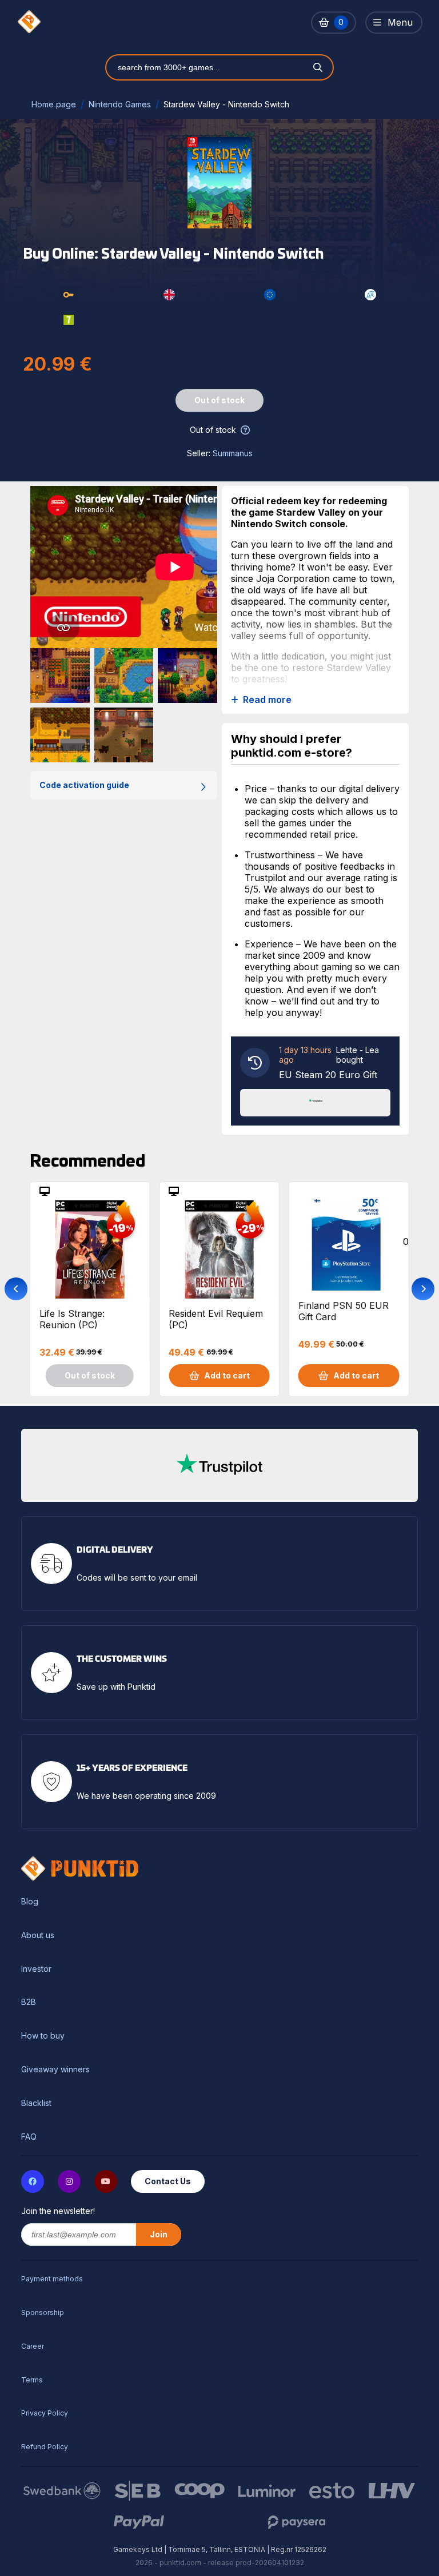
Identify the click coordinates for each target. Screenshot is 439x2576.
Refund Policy (45, 2447)
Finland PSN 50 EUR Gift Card (344, 1311)
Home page (54, 104)
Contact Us (168, 2181)
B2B (29, 2002)
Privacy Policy (45, 2413)
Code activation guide (84, 785)
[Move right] (423, 1289)
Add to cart (227, 1375)
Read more (267, 700)
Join (159, 2234)
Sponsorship (43, 2312)
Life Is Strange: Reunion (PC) (72, 1319)
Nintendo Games (120, 104)
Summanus (233, 453)
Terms (32, 2380)
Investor (36, 1969)
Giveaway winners (55, 2069)
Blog (30, 1902)
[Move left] (16, 1289)
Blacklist (36, 2103)
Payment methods (52, 2279)
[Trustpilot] (316, 1102)
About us (38, 1935)
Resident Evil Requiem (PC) (216, 1319)
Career (33, 2346)
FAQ (29, 2137)
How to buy (43, 2036)
